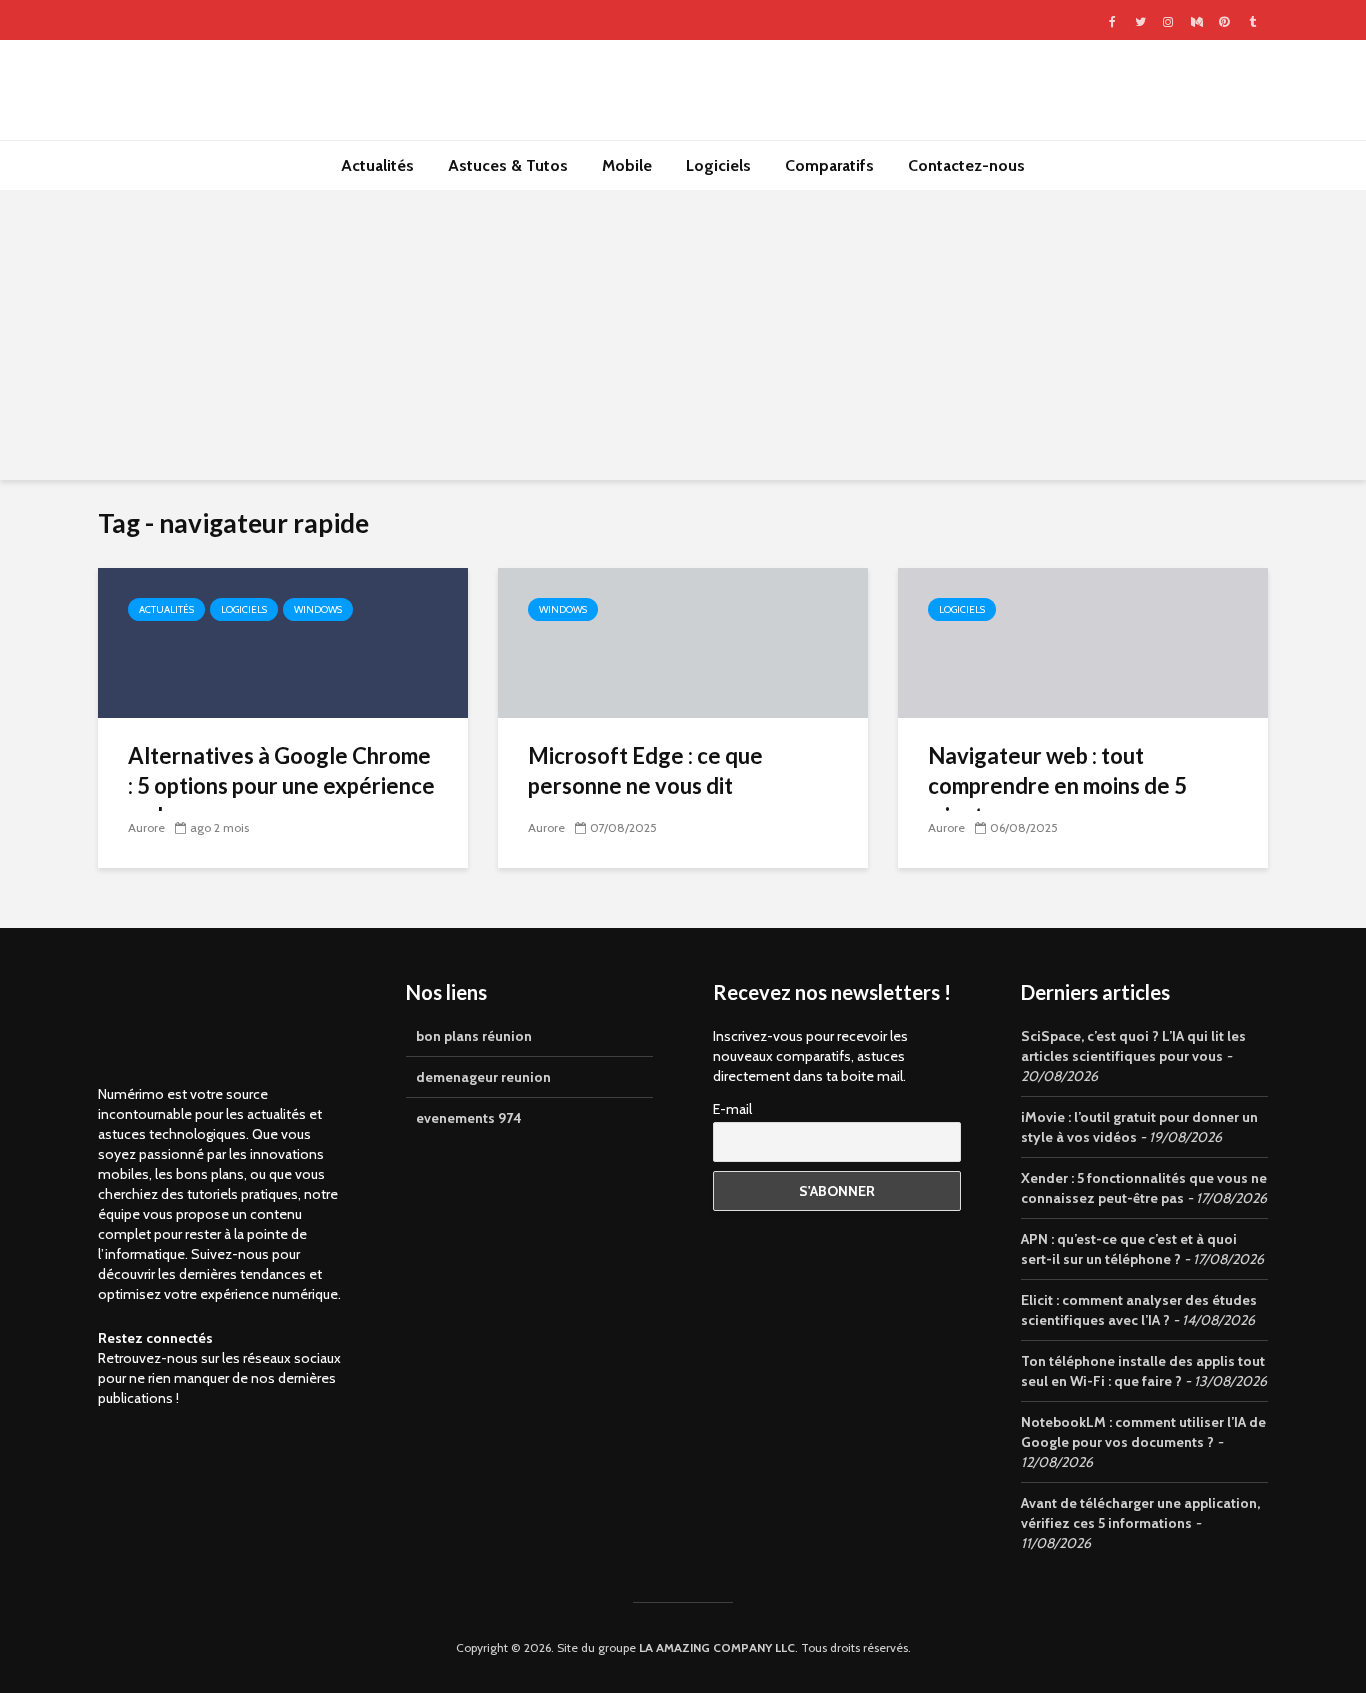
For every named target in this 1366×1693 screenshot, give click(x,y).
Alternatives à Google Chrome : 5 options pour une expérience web (281, 785)
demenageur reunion (483, 1077)
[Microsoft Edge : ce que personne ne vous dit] (683, 641)
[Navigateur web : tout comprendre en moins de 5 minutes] (1083, 641)
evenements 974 (469, 1118)
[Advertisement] (683, 340)
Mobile (627, 165)
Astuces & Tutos (508, 165)
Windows (318, 609)
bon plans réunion (474, 1036)
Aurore (146, 827)
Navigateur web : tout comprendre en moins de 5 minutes (1057, 785)
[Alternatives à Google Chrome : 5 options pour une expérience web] (283, 641)
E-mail (732, 1109)
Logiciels (718, 165)
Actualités (377, 165)
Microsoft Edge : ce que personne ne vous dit (645, 770)
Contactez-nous (966, 165)
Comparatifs (829, 165)
